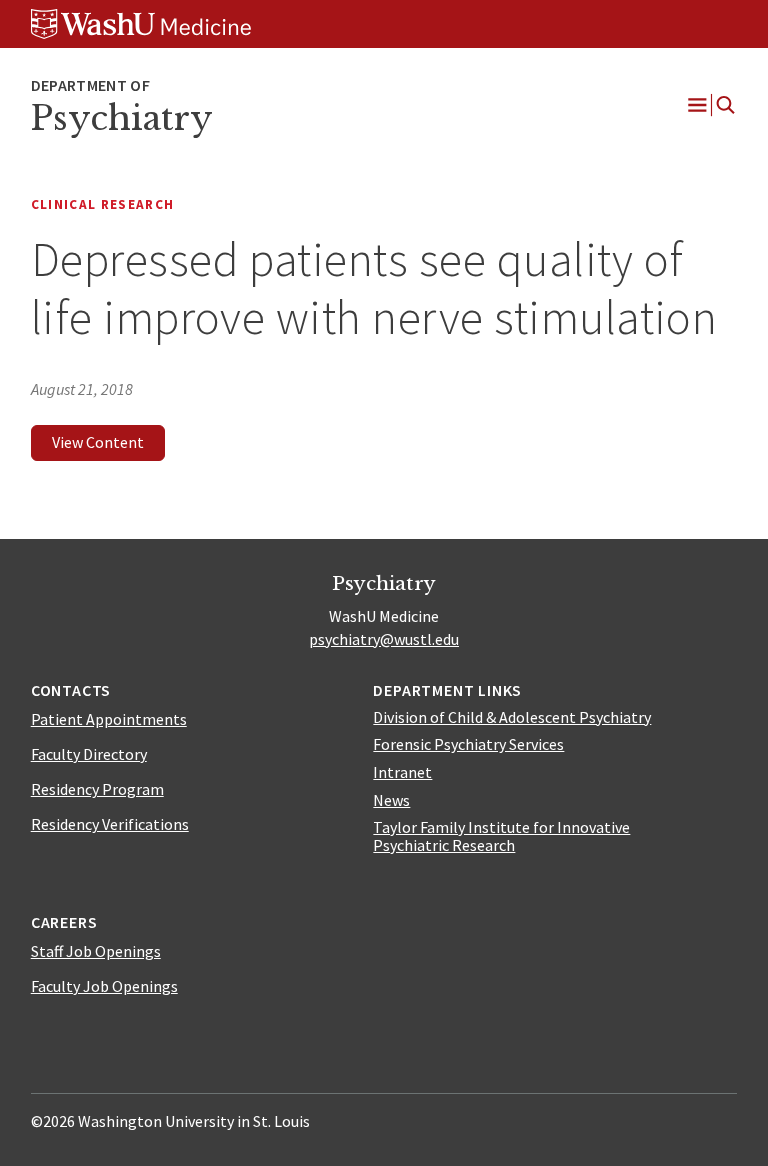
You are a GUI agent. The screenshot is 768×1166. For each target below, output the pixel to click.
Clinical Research (103, 204)
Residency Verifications (110, 824)
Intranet (402, 772)
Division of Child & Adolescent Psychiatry (512, 717)
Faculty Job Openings (104, 986)
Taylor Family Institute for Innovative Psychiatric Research (501, 836)
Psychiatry (122, 118)
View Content (98, 442)
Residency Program (97, 789)
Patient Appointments (109, 719)
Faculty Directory (89, 754)
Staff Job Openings (96, 951)
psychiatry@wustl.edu (384, 639)
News (391, 800)
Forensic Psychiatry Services (468, 744)
